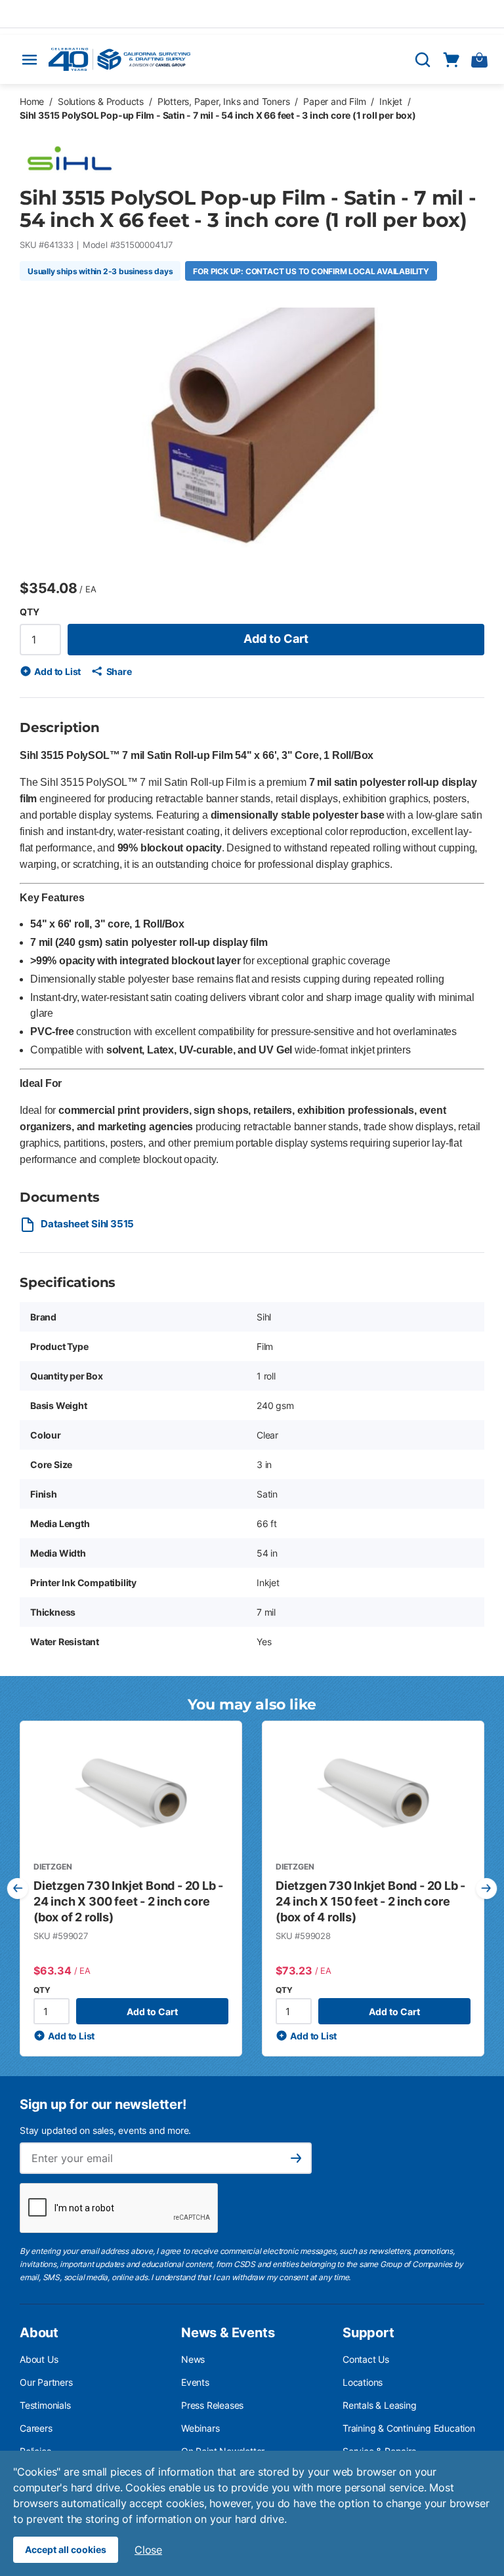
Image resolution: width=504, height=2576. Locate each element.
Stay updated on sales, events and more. (105, 2130)
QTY (29, 612)
